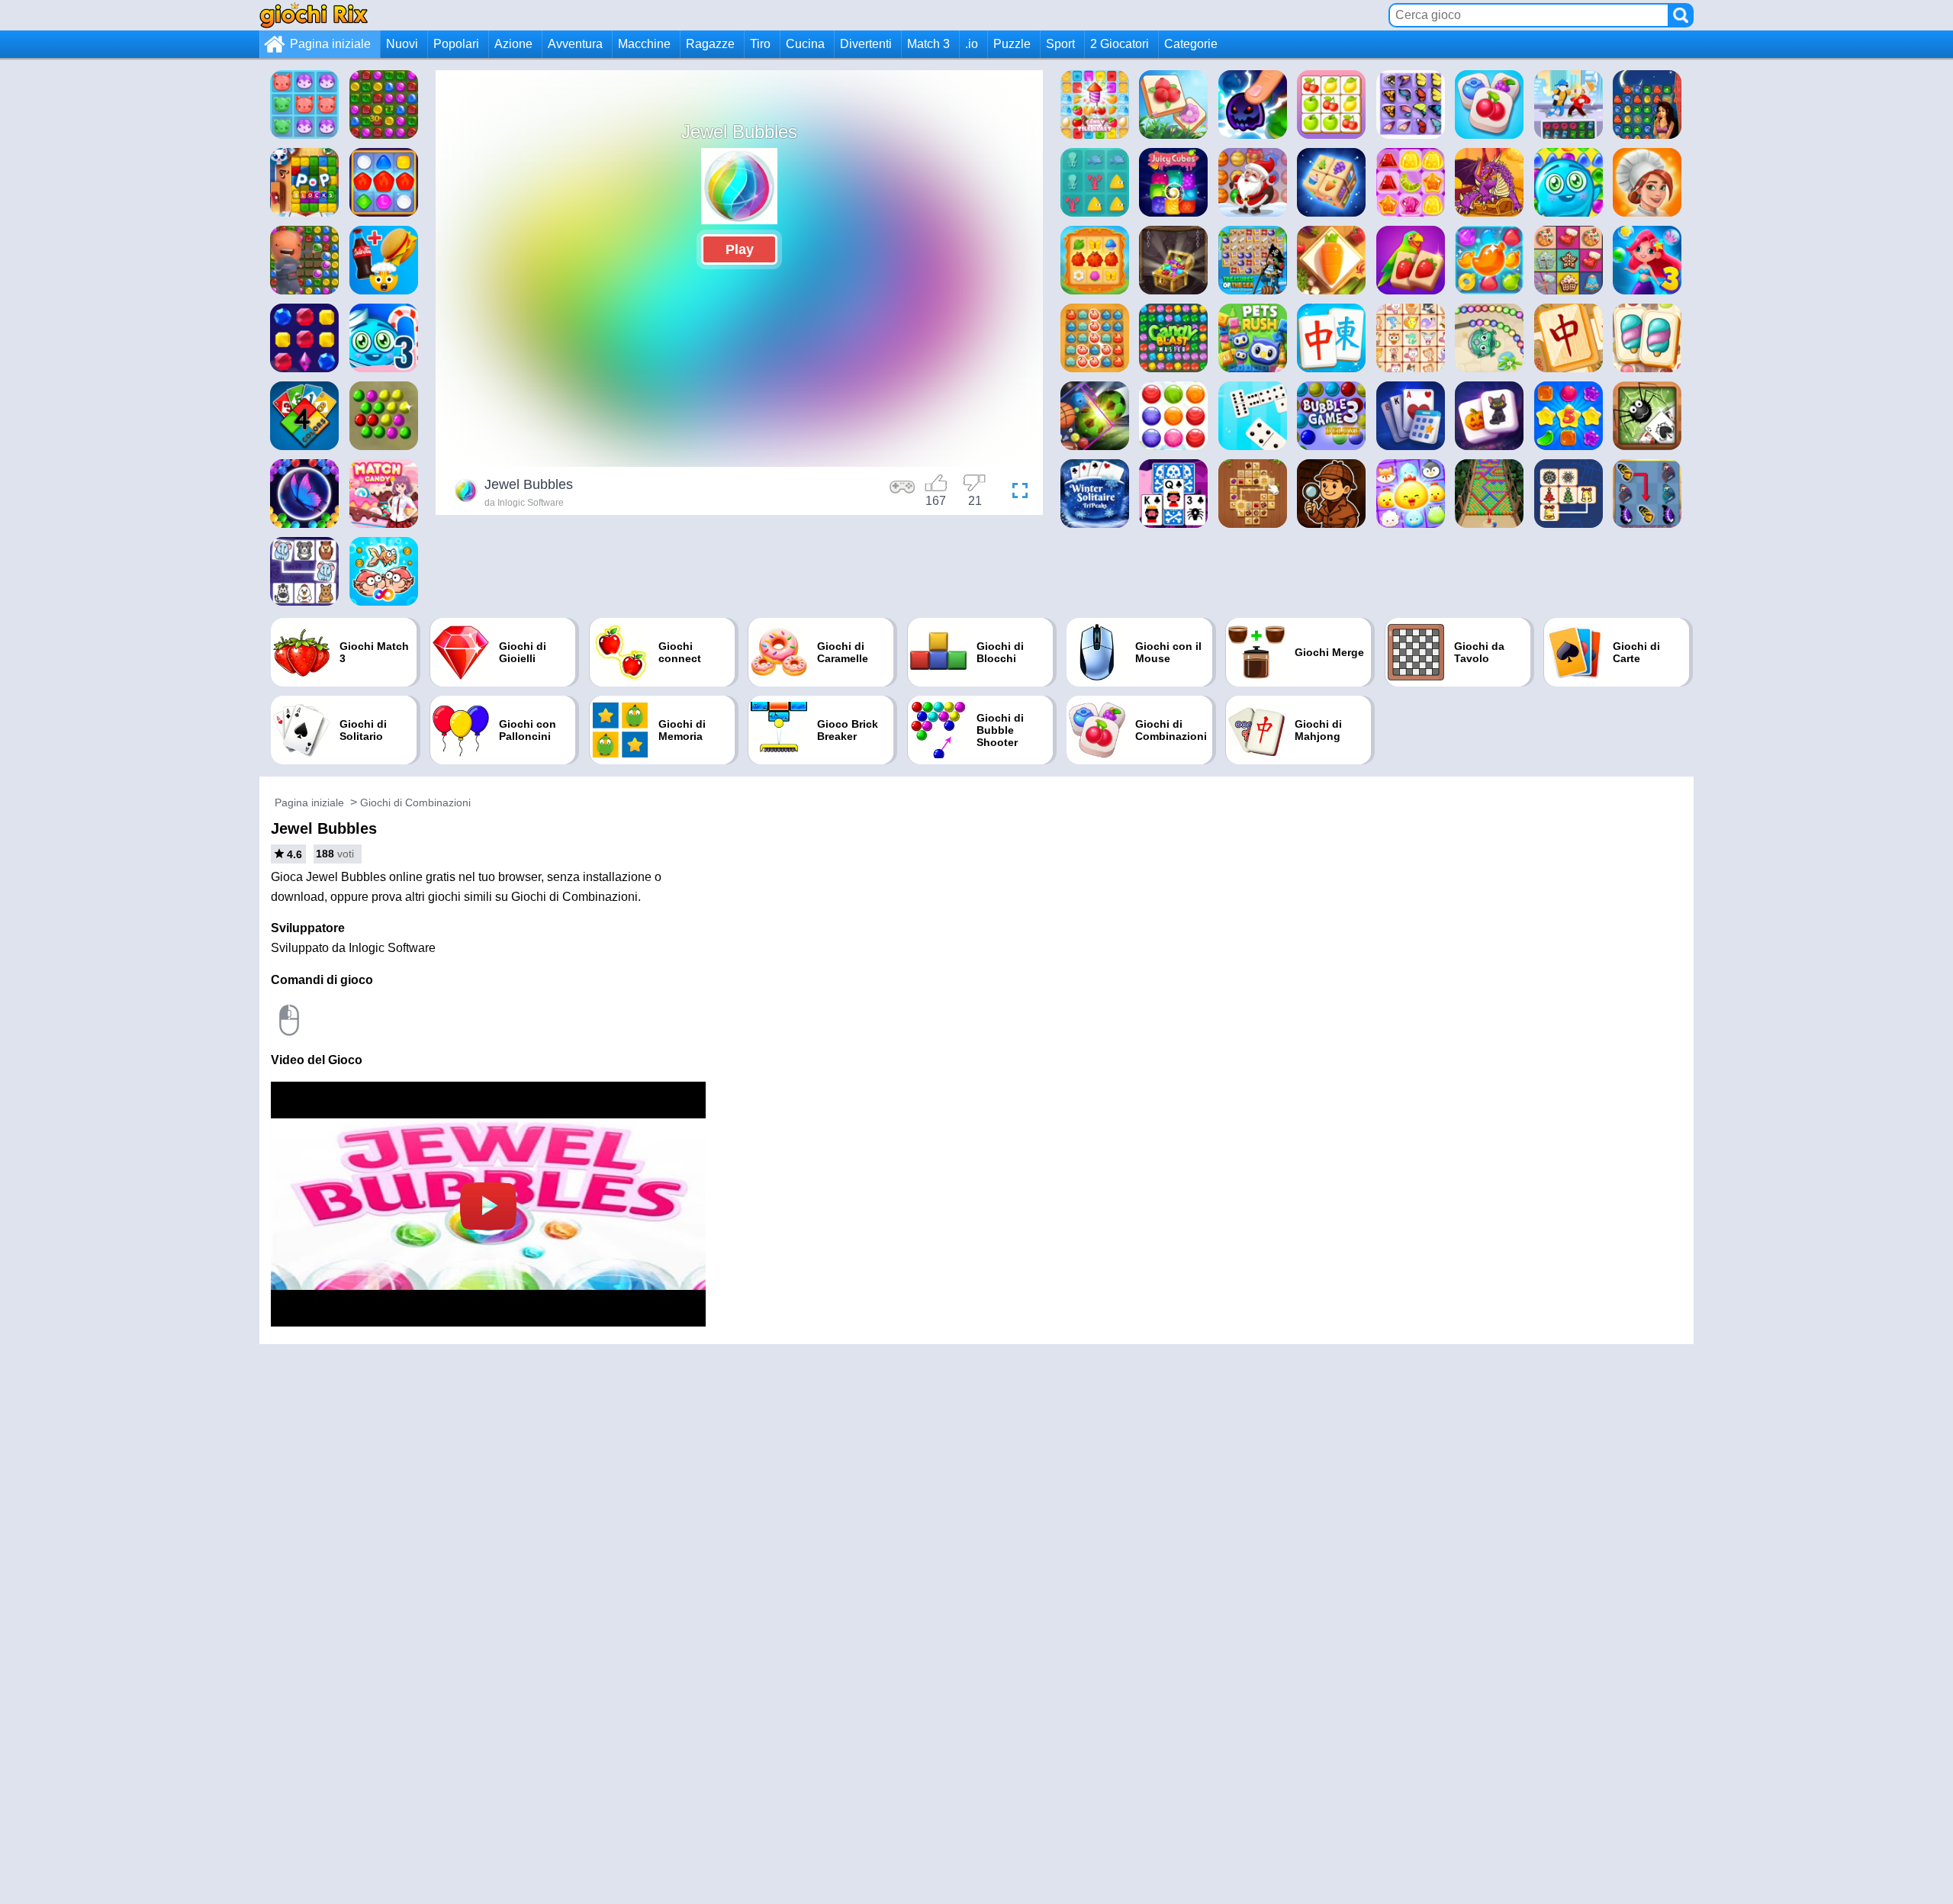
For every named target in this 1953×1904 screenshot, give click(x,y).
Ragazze (710, 44)
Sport (1060, 44)
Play (740, 249)
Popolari (456, 44)
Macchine (644, 44)
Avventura (575, 44)
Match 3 (928, 44)
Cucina (805, 44)
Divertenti (866, 44)
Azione (513, 44)
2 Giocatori (1120, 44)
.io (972, 44)
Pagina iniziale (330, 44)
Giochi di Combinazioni (415, 802)
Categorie (1191, 44)
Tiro (760, 44)
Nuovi (402, 44)
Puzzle (1012, 44)
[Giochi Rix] (314, 15)
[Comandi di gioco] (902, 493)
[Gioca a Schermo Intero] (1016, 493)
